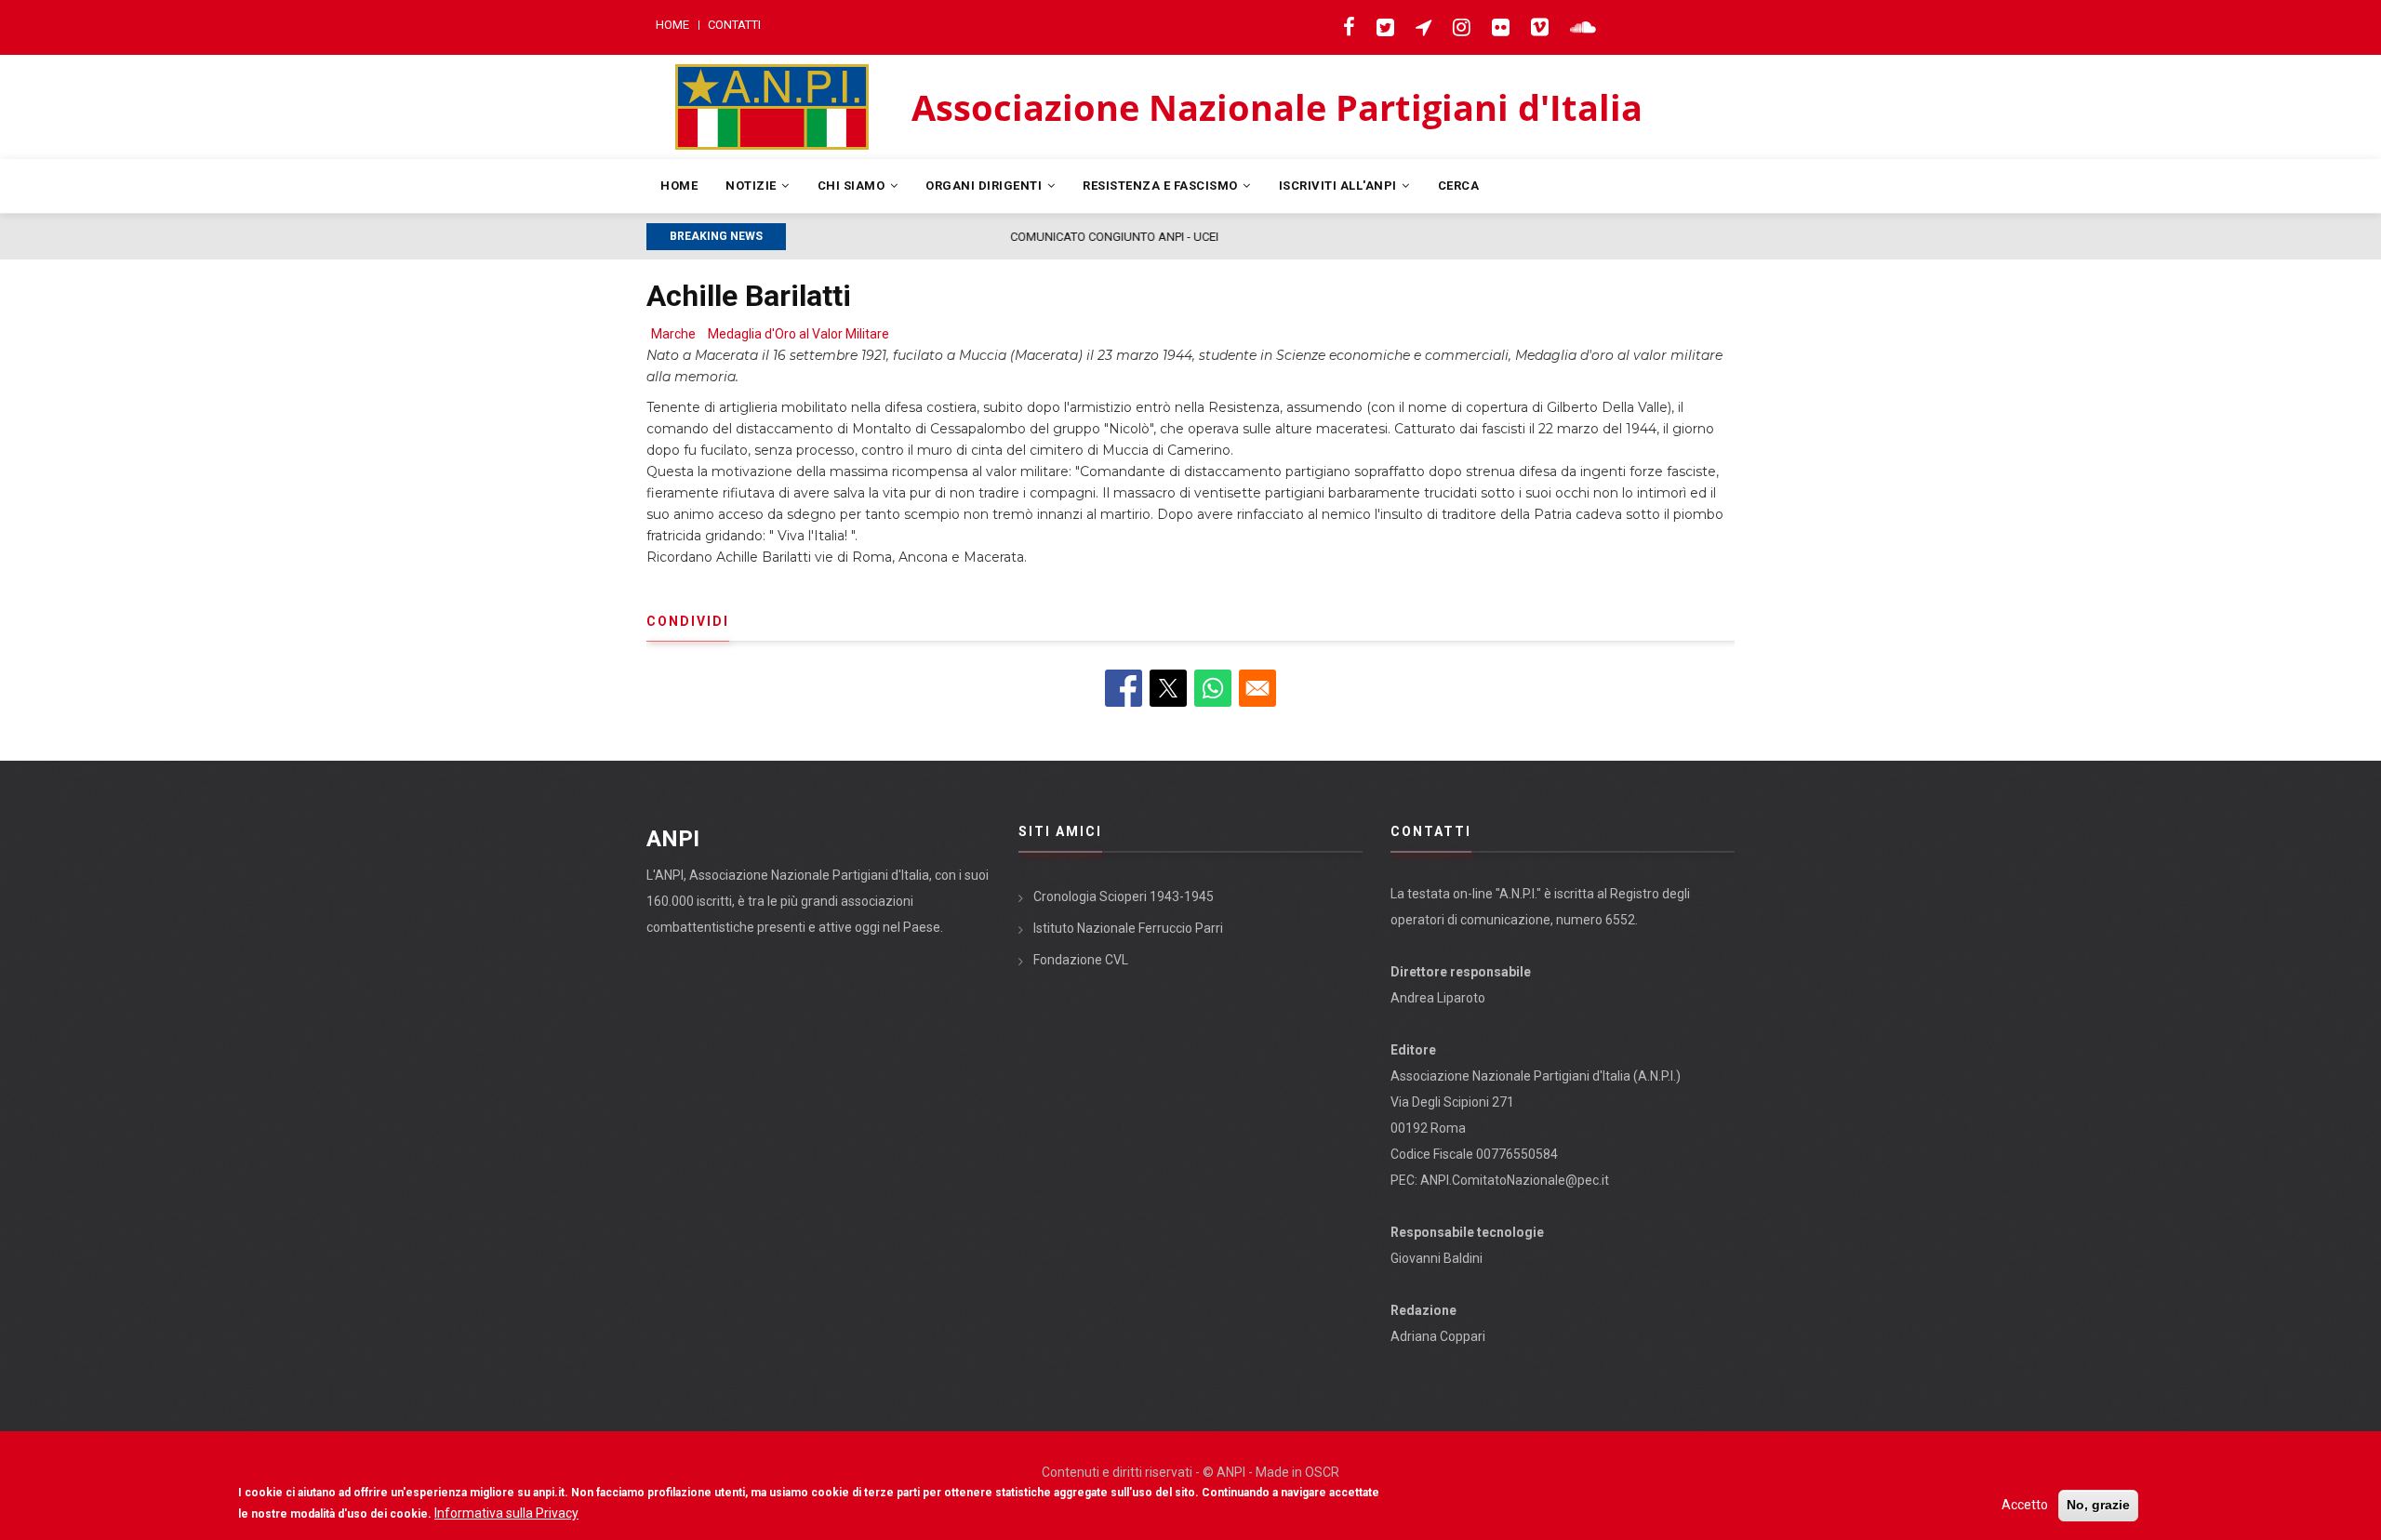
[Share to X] (1168, 688)
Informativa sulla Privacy (506, 1513)
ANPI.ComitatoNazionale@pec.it (1515, 1180)
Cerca (1459, 186)
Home (672, 25)
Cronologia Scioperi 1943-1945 (1124, 896)
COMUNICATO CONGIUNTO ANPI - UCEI (899, 237)
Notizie (752, 186)
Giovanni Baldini (1437, 1258)
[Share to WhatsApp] (1213, 688)
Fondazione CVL (1081, 960)
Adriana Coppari (1438, 1336)
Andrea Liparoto (1438, 998)
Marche (673, 334)
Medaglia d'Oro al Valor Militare (798, 334)
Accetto (2025, 1505)
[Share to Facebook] (1124, 688)
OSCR (1322, 1472)
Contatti (734, 25)
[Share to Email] (1257, 688)
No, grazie (2098, 1505)
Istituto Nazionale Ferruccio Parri (1128, 928)
